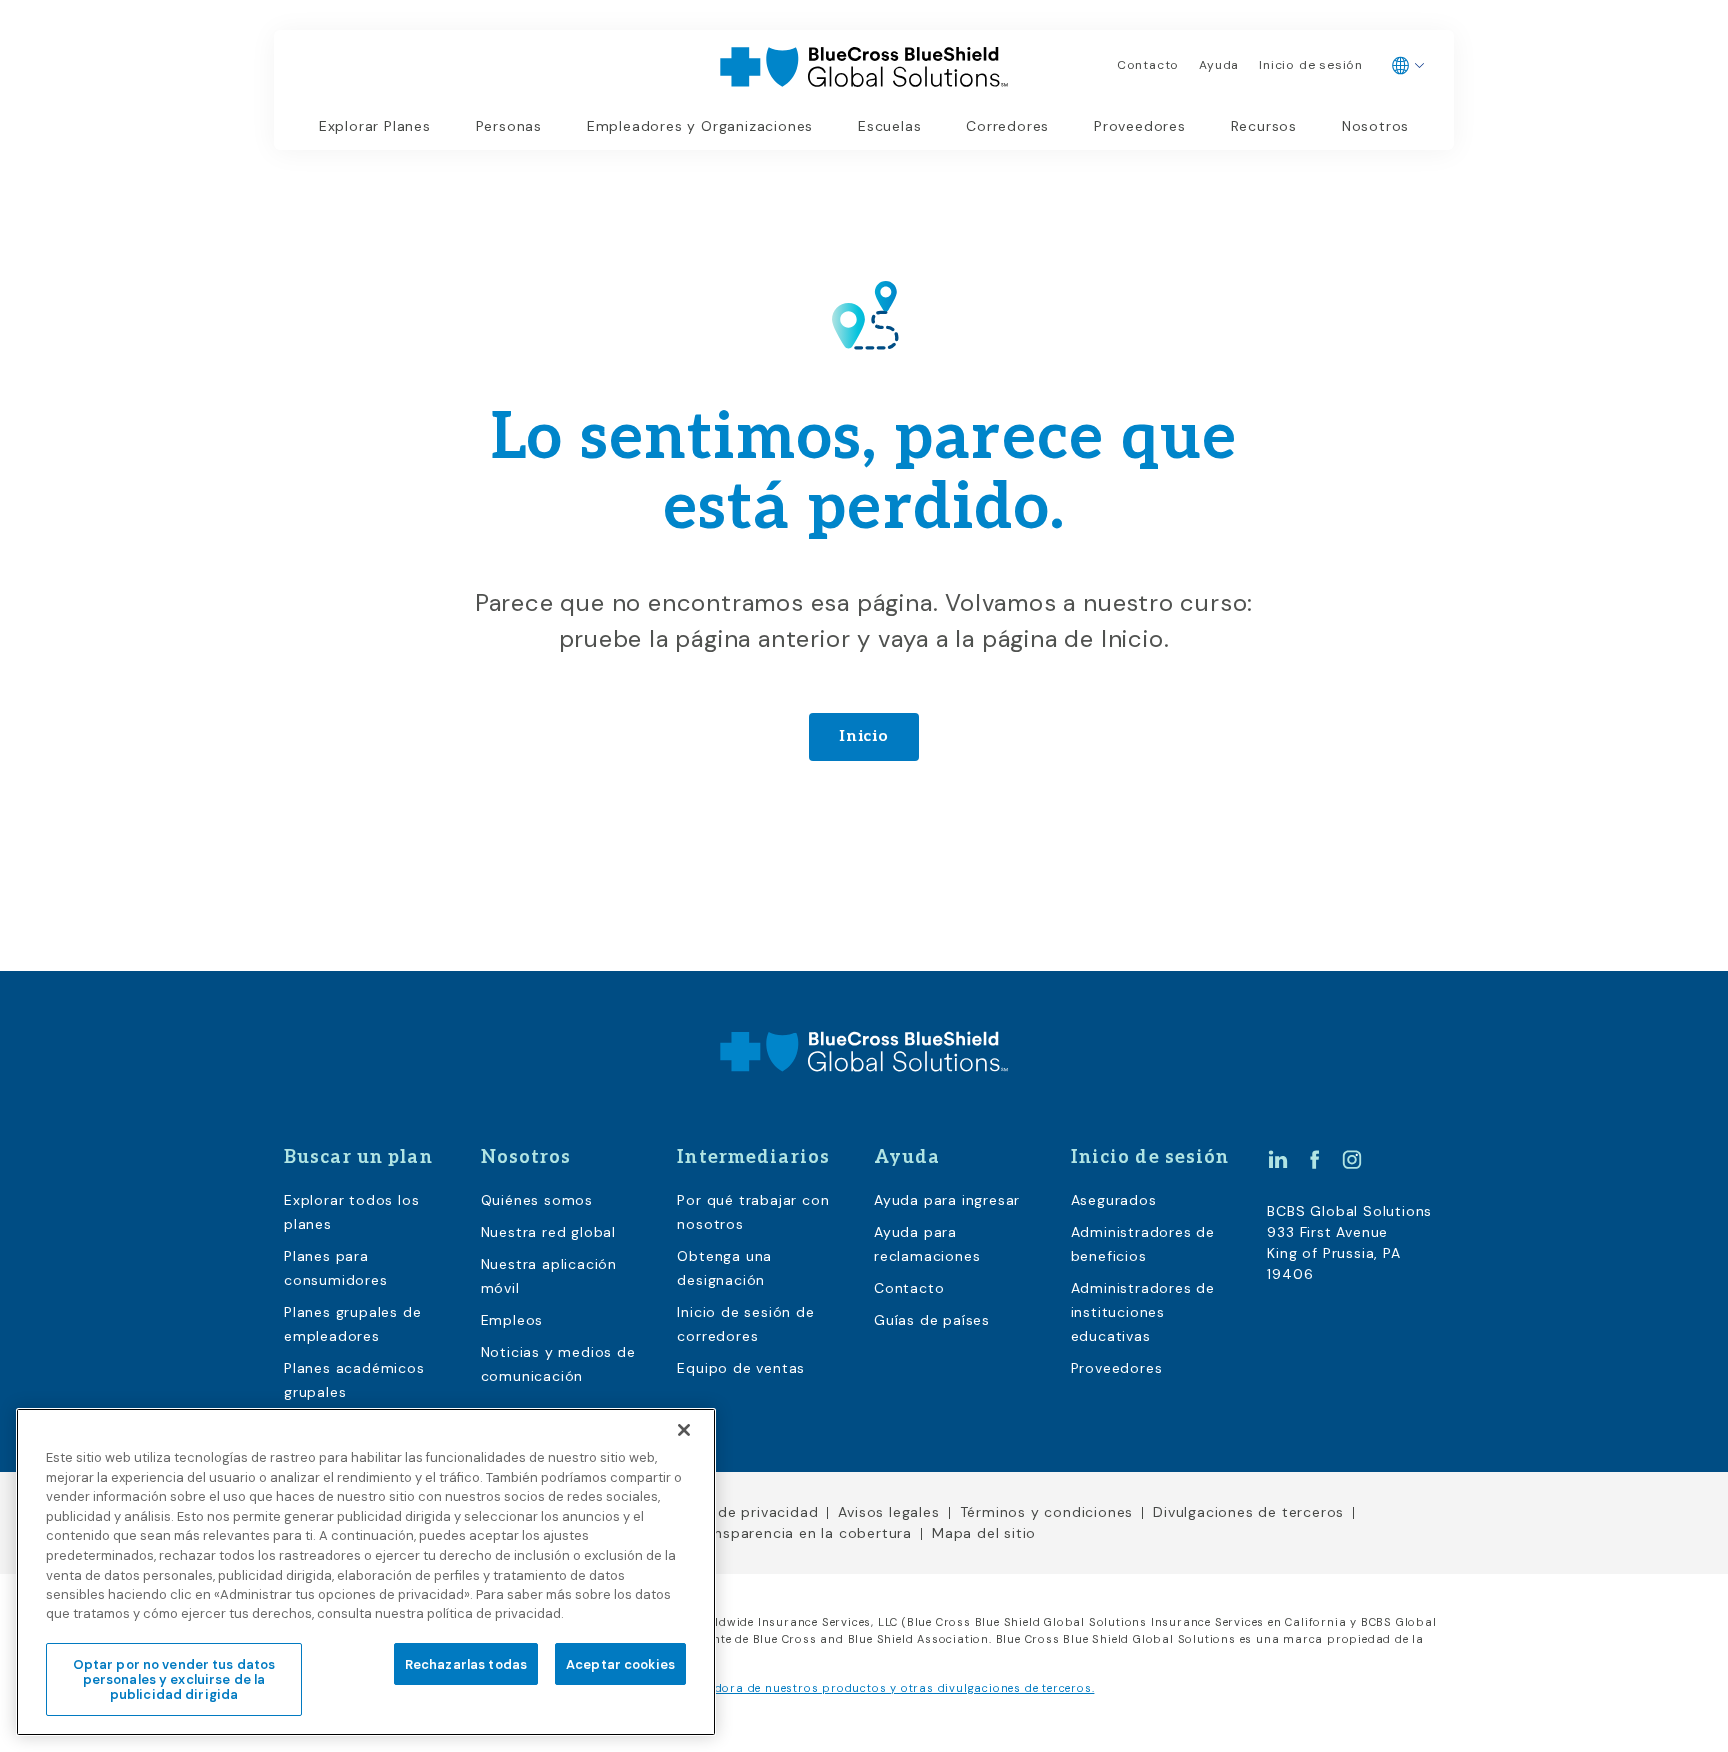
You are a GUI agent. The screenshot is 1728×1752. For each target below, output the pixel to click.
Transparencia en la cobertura (802, 1533)
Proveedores (1140, 126)
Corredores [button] (1007, 126)
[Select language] (1408, 66)
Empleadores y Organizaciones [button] (700, 126)
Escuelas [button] (889, 126)
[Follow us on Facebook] (1315, 1159)
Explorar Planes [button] (375, 126)
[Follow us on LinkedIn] (1278, 1159)
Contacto (1148, 65)
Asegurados (1114, 1200)
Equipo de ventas (741, 1368)
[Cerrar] (684, 1430)
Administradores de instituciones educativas (1143, 1312)
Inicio (864, 736)
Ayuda (1219, 65)
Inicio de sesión (1311, 65)
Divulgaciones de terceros (1248, 1512)
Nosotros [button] (1375, 126)
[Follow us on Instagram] (1352, 1159)
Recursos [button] (1264, 126)
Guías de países (932, 1320)
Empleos (512, 1320)
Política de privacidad (739, 1512)
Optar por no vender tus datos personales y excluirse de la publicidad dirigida (174, 1679)
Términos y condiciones (1047, 1512)
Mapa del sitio (984, 1533)
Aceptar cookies (620, 1663)
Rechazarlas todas (466, 1663)
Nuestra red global (548, 1232)
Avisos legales (888, 1512)
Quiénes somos (537, 1200)
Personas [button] (509, 126)
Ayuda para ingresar (947, 1200)
